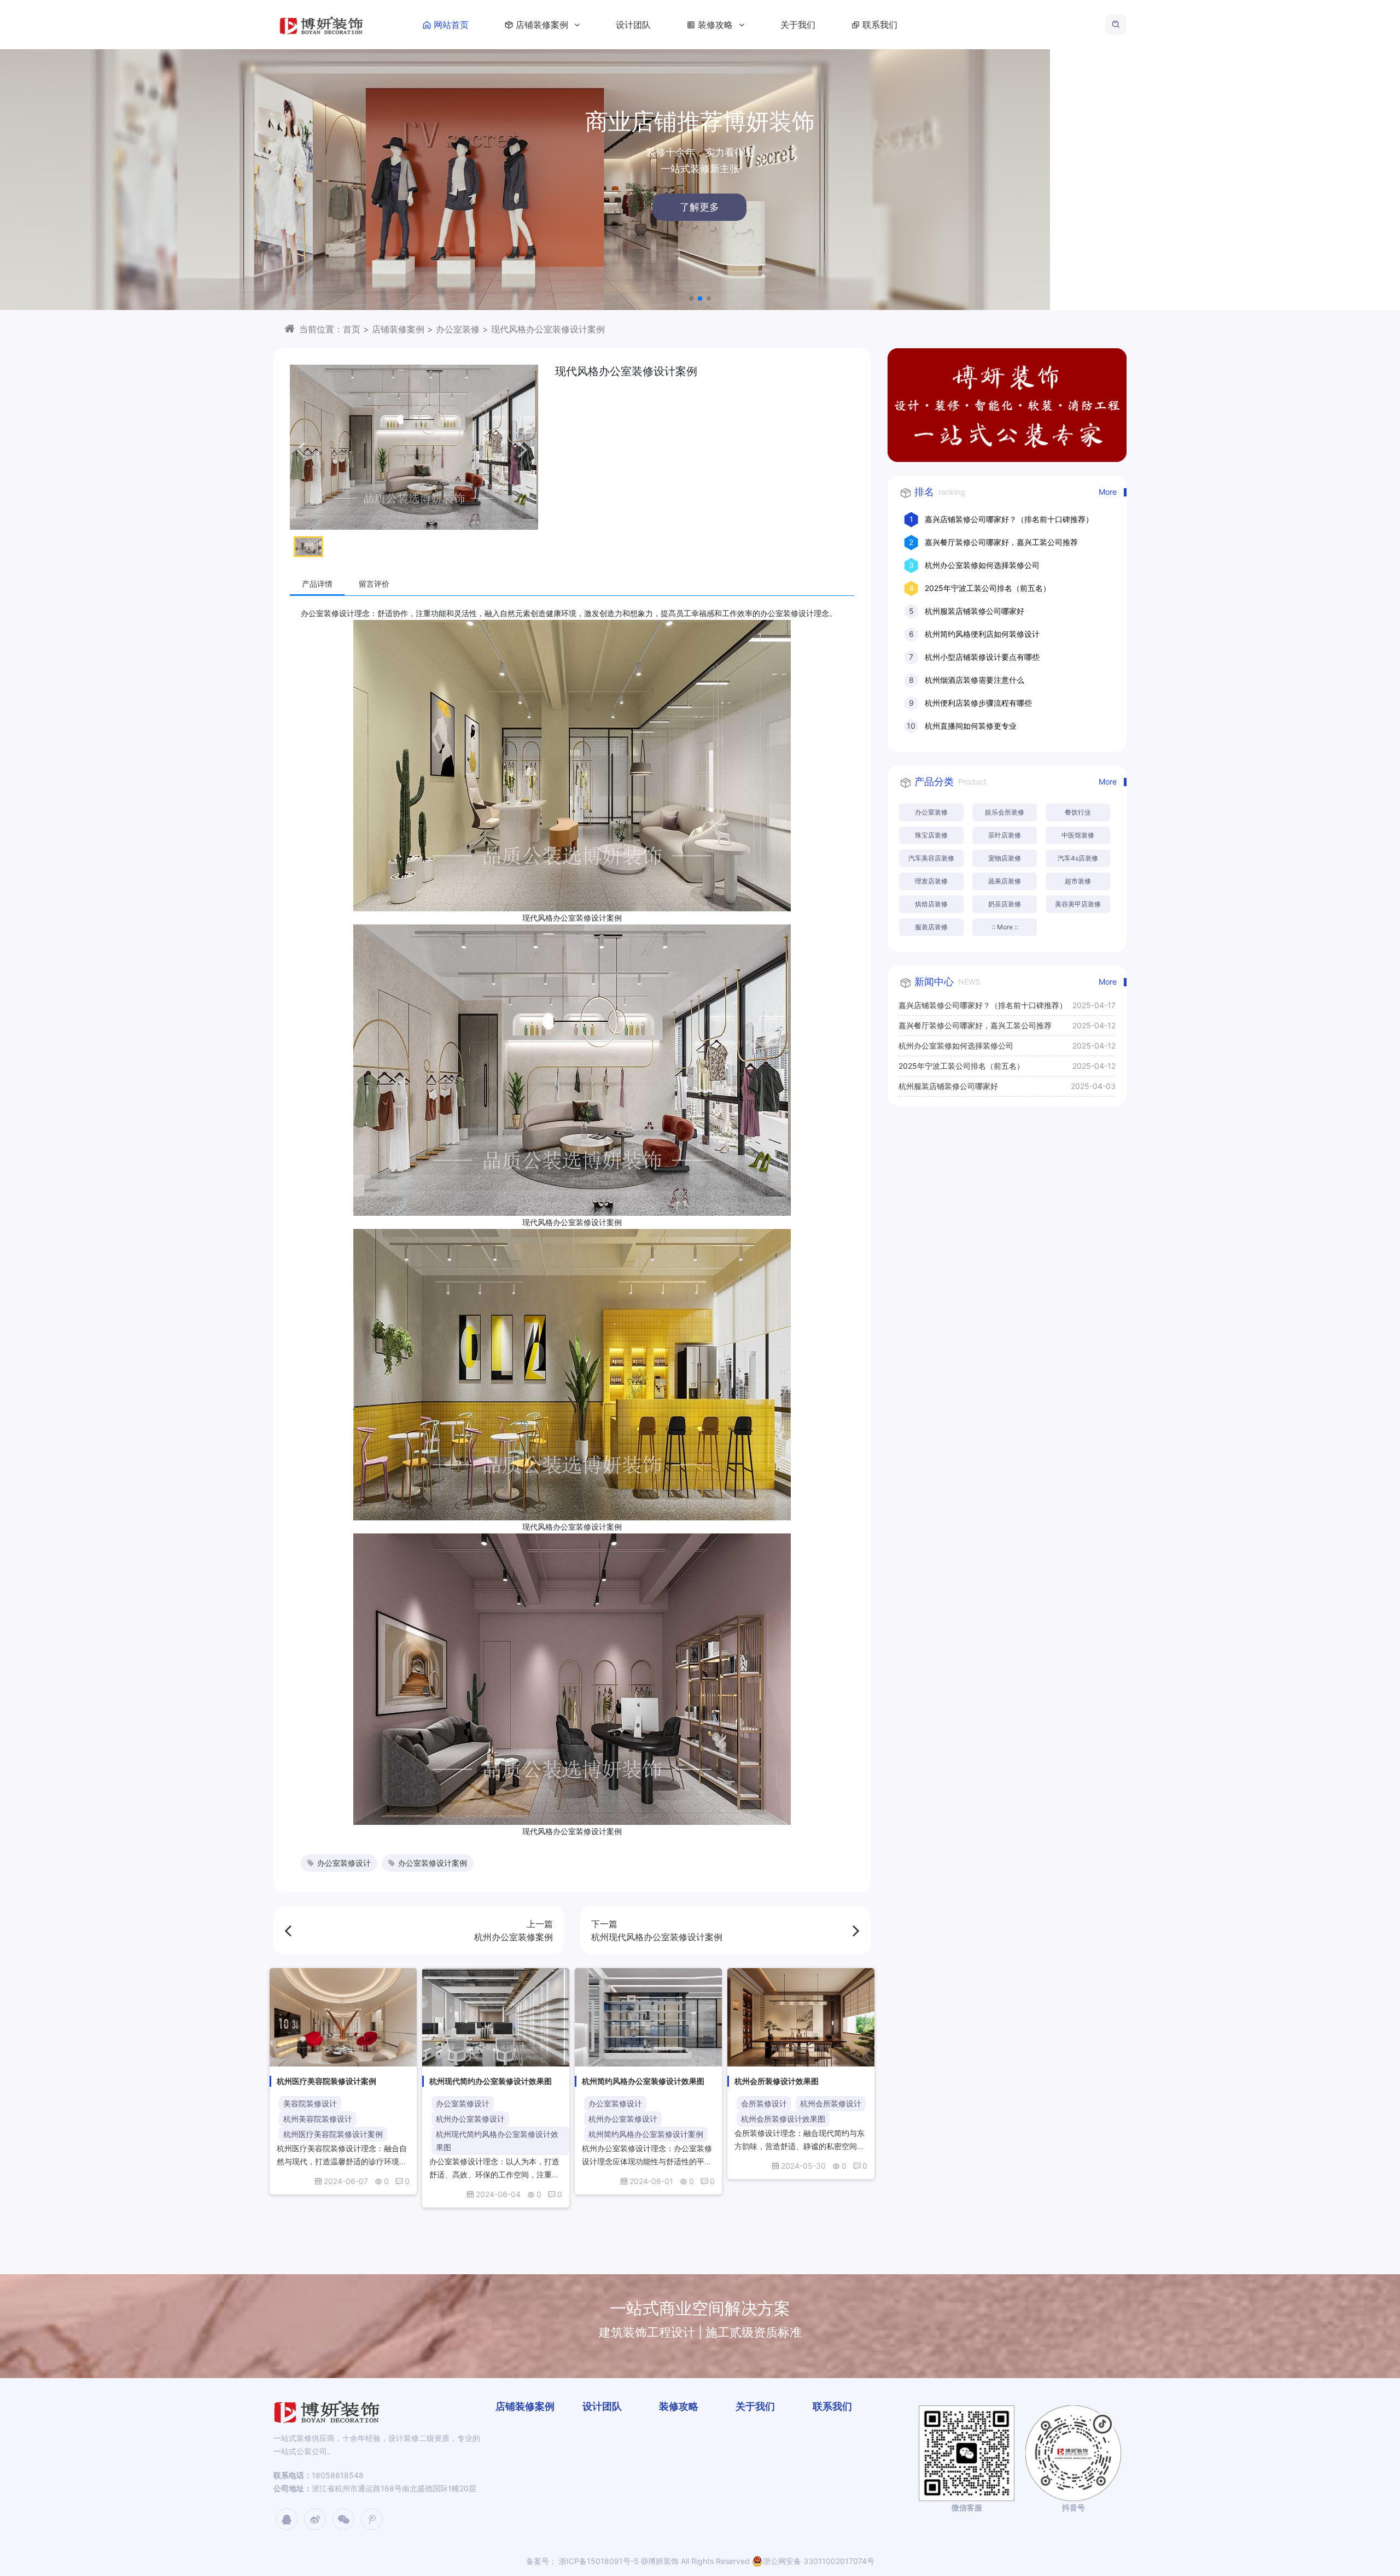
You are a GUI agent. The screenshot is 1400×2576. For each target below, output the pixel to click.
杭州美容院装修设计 (318, 2119)
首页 (352, 329)
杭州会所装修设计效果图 (783, 2119)
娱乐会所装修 (1005, 812)
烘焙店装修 (931, 904)
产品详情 (317, 584)
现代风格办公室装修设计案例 (548, 329)
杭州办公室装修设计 (470, 2119)
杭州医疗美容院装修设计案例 (333, 2134)
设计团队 (633, 25)
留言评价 (374, 584)
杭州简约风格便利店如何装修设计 (982, 634)
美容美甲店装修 (1078, 904)
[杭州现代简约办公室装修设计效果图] (496, 2017)
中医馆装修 (1078, 835)
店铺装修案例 (543, 25)
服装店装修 (931, 927)
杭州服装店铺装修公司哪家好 (975, 611)
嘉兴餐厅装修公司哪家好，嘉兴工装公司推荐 (1001, 542)
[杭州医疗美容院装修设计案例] (343, 2017)
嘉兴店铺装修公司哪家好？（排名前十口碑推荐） (1009, 519)
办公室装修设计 (344, 1863)
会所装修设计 (764, 2103)
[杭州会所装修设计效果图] (801, 2017)
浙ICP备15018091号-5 (598, 2561)
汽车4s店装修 (1078, 858)
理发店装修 (931, 881)
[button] (691, 298)
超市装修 (1078, 881)
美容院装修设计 (310, 2103)
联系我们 (880, 25)
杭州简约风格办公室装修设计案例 (646, 2134)
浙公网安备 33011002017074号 (819, 2561)
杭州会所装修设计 (831, 2103)
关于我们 (798, 25)
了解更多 (319, 207)
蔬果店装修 (1005, 881)
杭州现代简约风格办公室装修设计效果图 (497, 2141)
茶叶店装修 (1005, 835)
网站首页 (451, 25)
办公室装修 (458, 329)
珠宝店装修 (931, 835)
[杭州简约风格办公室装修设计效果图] (648, 2017)
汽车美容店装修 (931, 858)
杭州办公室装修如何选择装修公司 (982, 565)
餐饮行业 (1078, 812)
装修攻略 (717, 25)
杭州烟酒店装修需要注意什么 (975, 680)
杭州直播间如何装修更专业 (971, 726)
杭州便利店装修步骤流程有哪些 (978, 703)
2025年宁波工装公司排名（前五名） (988, 588)
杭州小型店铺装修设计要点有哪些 (982, 657)
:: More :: (1005, 927)
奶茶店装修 (1005, 904)
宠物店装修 (1005, 858)
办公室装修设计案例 (433, 1863)
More (1108, 492)
